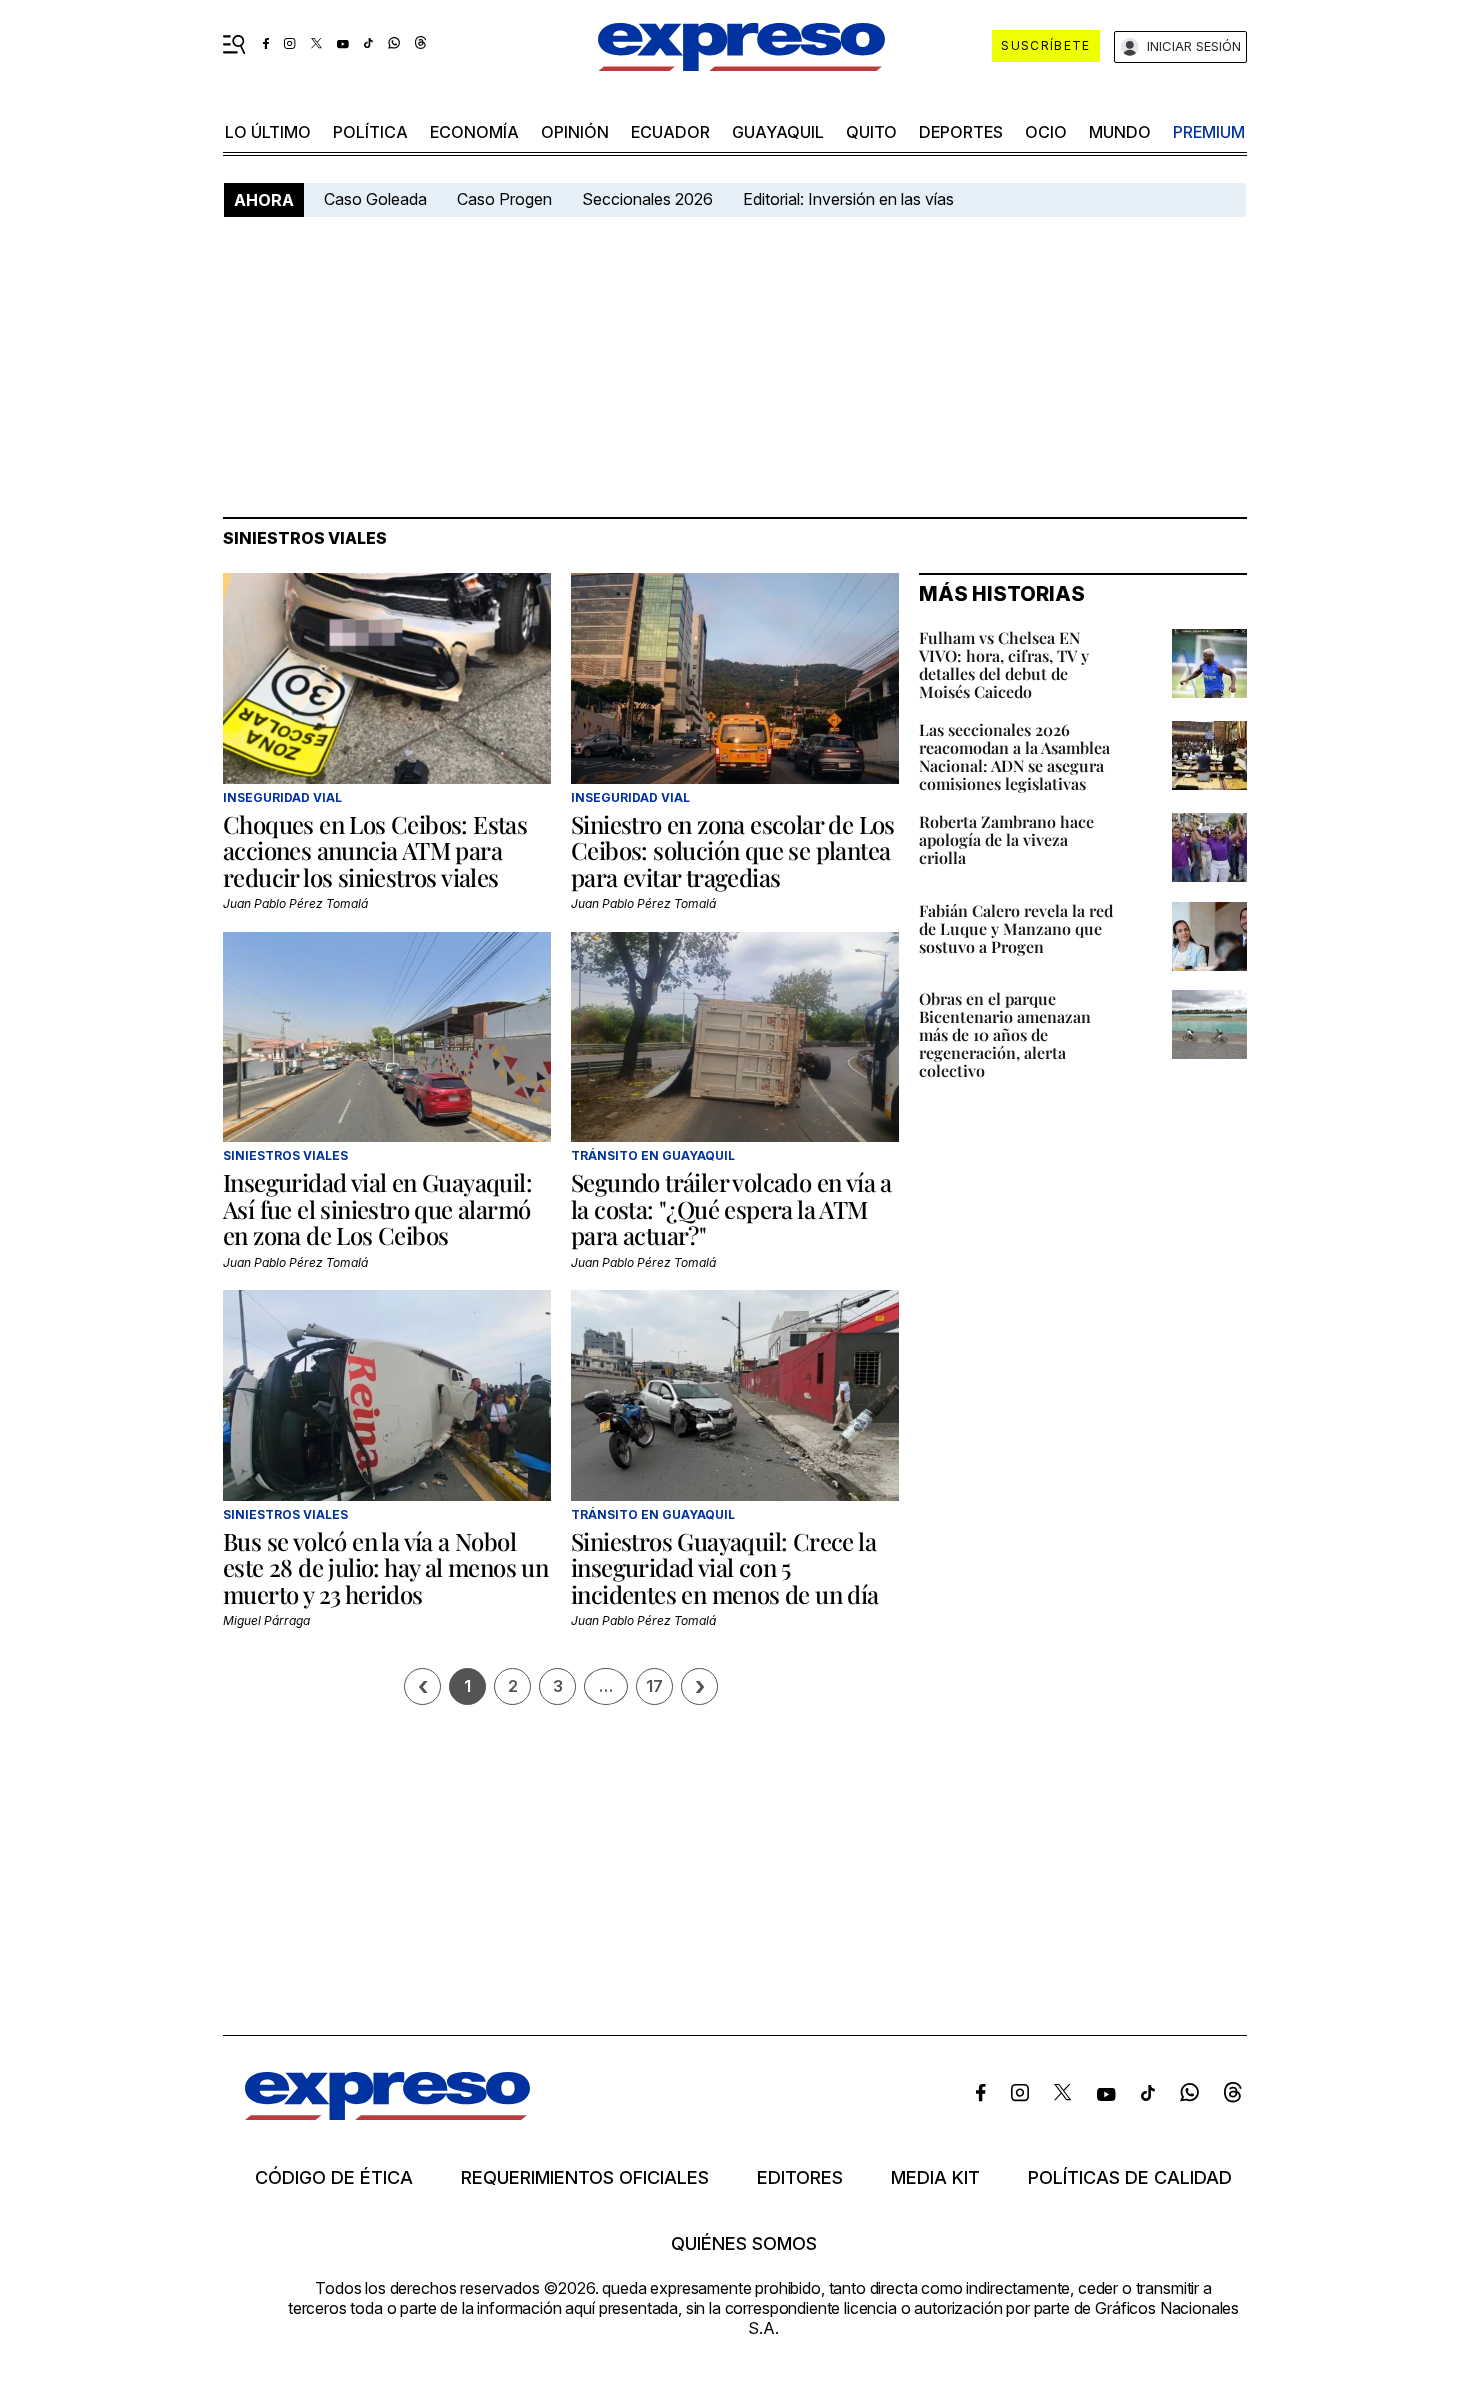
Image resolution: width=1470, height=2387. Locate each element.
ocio (1046, 132)
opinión (575, 132)
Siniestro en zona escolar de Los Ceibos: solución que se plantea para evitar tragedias (733, 850)
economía (474, 132)
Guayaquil (778, 132)
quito (871, 132)
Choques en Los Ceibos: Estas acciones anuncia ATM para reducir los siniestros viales (375, 850)
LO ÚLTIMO (268, 132)
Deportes (961, 132)
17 (654, 1686)
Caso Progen (504, 199)
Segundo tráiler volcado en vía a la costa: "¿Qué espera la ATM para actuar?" (731, 1208)
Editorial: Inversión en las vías (848, 199)
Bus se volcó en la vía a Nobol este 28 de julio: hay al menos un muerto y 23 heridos (385, 1567)
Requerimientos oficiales (585, 2178)
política (370, 132)
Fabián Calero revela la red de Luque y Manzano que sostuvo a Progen (1016, 928)
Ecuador (670, 132)
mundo (1120, 132)
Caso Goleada (375, 199)
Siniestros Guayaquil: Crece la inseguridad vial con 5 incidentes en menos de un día (725, 1567)
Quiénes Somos (744, 2244)
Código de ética (334, 2178)
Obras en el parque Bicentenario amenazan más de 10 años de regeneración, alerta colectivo (1005, 1034)
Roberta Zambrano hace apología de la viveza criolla (1006, 839)
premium (1209, 132)
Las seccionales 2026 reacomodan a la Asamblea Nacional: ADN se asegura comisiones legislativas (1014, 756)
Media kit (935, 2178)
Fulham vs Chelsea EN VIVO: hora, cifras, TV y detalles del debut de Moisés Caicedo (1004, 664)
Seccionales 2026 (647, 199)
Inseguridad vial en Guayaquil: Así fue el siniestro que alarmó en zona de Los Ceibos (377, 1208)
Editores (800, 2178)
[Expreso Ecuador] (387, 2113)
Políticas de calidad (1130, 2178)
